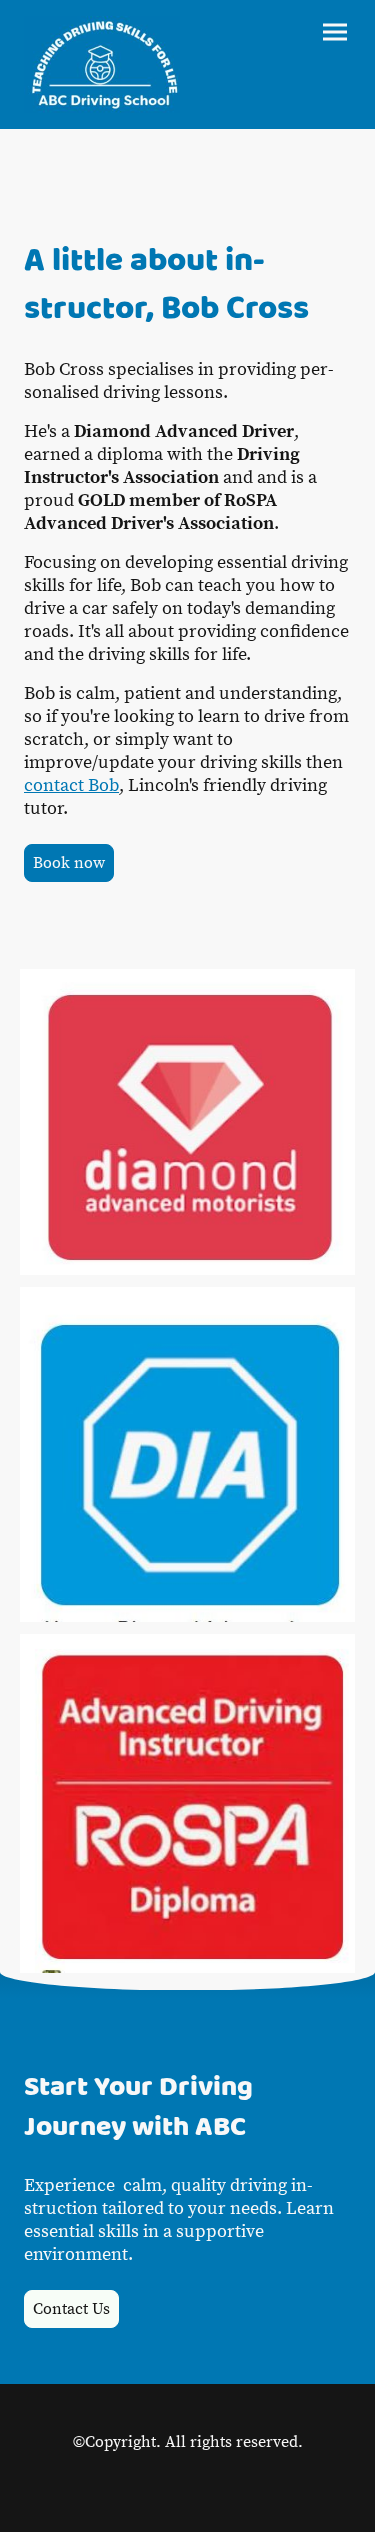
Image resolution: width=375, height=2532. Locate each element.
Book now (69, 863)
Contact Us (71, 2309)
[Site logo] (102, 64)
